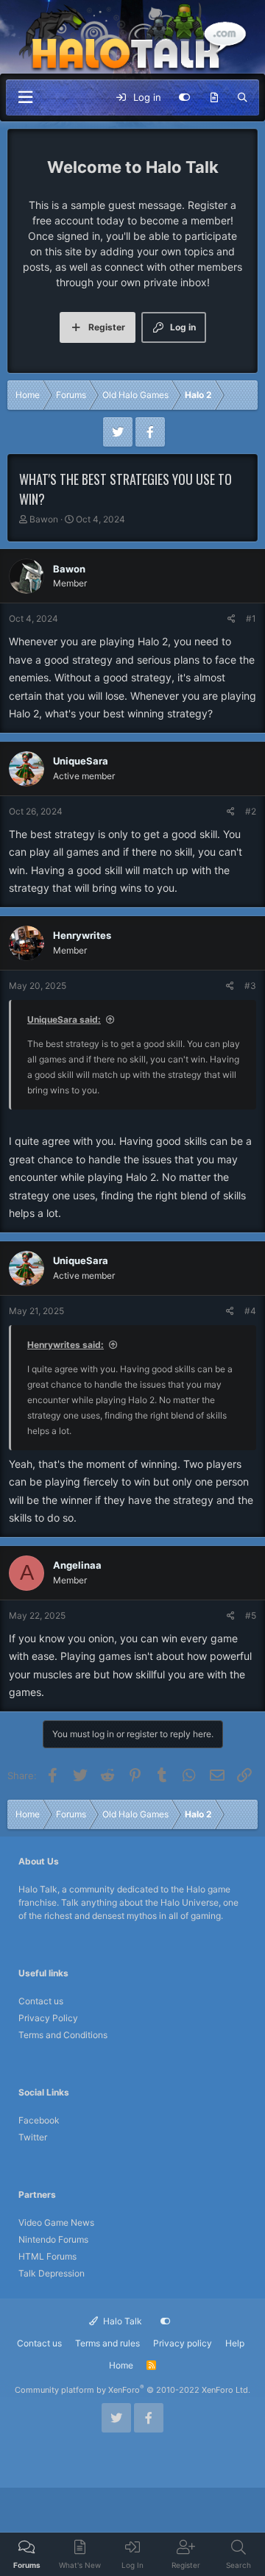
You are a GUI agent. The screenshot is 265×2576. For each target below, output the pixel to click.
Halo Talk (121, 2321)
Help (235, 2343)
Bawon (44, 519)
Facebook (39, 2120)
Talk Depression (52, 2273)
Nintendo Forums (53, 2239)
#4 (250, 1311)
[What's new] (214, 98)
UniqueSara (81, 761)
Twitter (33, 2137)
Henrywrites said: (66, 1345)
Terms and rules (107, 2343)
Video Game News (56, 2222)
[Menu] (25, 97)
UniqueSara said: (64, 1019)
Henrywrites (82, 935)
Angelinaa (77, 1565)
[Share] (232, 619)
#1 (251, 618)
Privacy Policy (48, 2018)
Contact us (41, 2001)
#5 (251, 1615)
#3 (250, 986)
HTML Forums (47, 2256)
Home (121, 2365)
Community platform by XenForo (132, 2390)
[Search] (243, 98)
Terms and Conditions (63, 2035)
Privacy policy (183, 2343)
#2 (251, 811)
